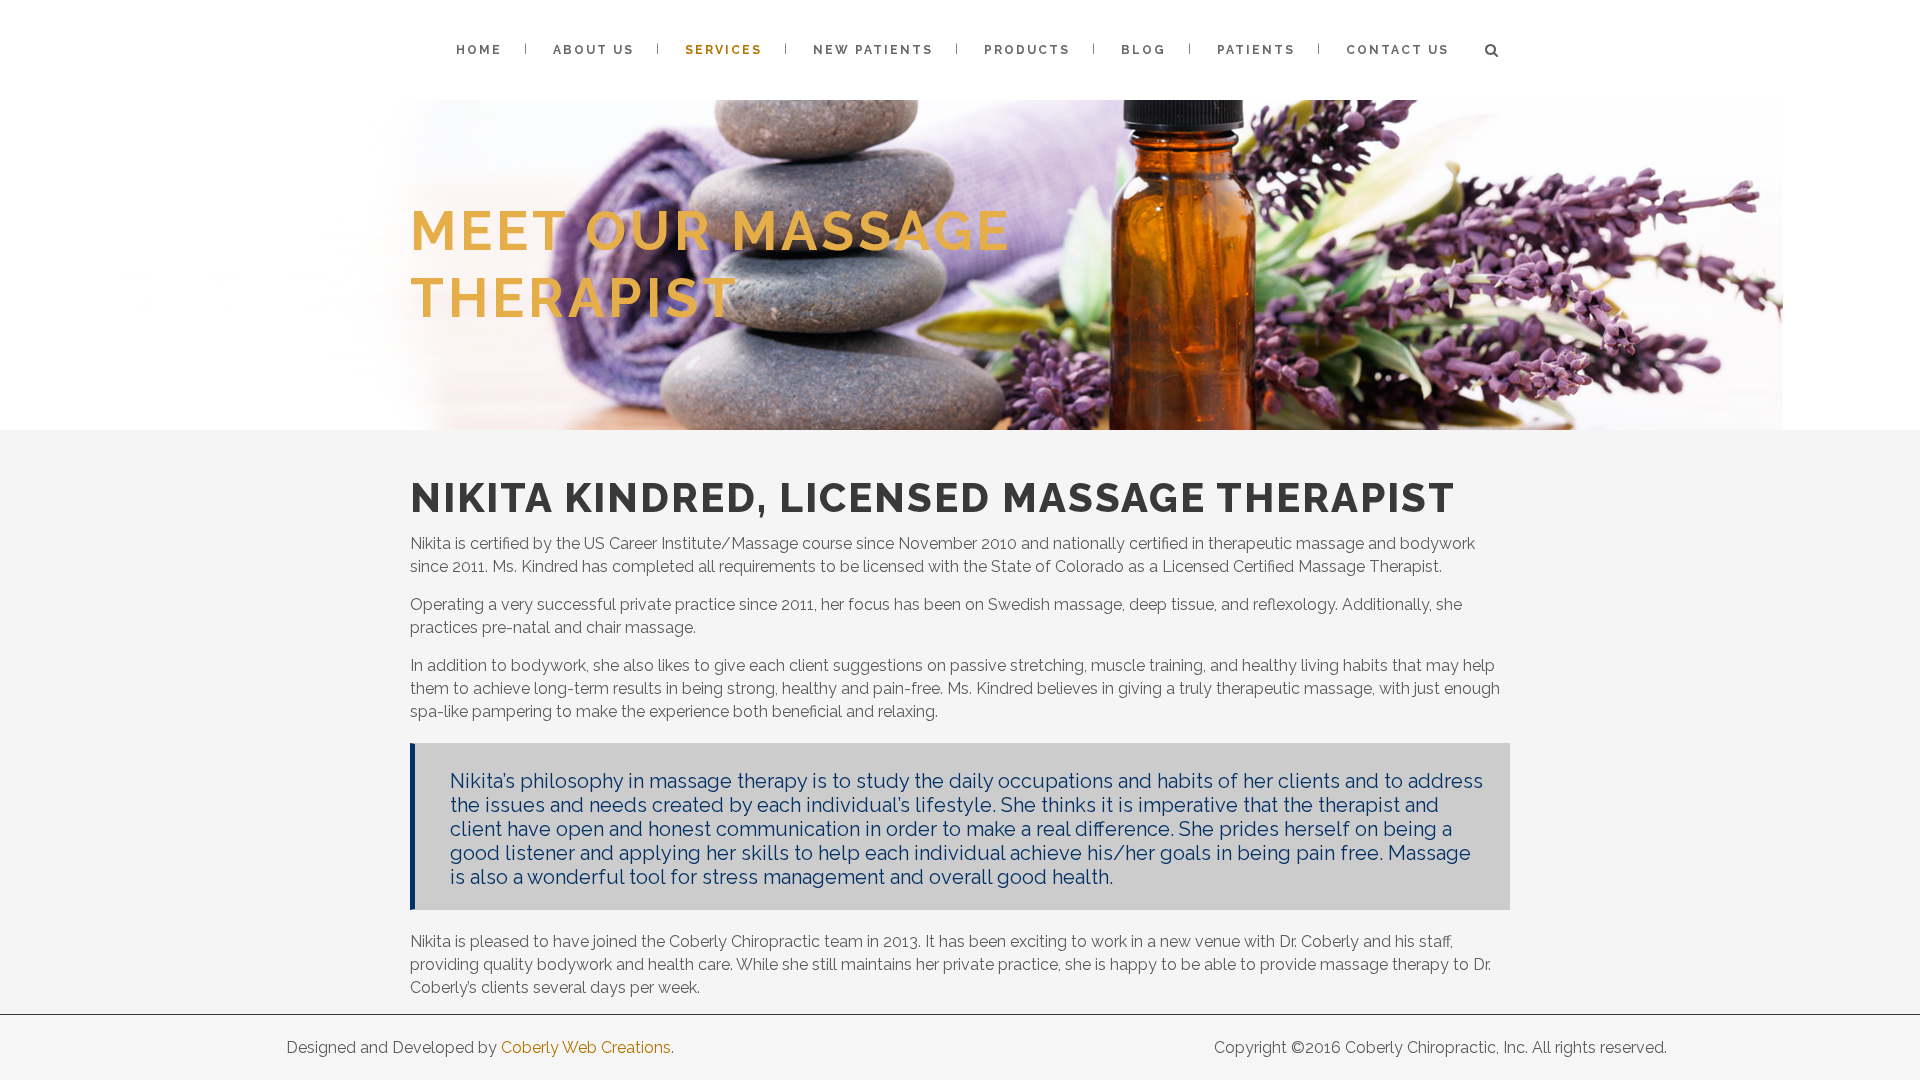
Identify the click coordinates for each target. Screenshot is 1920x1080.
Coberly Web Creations (586, 1047)
